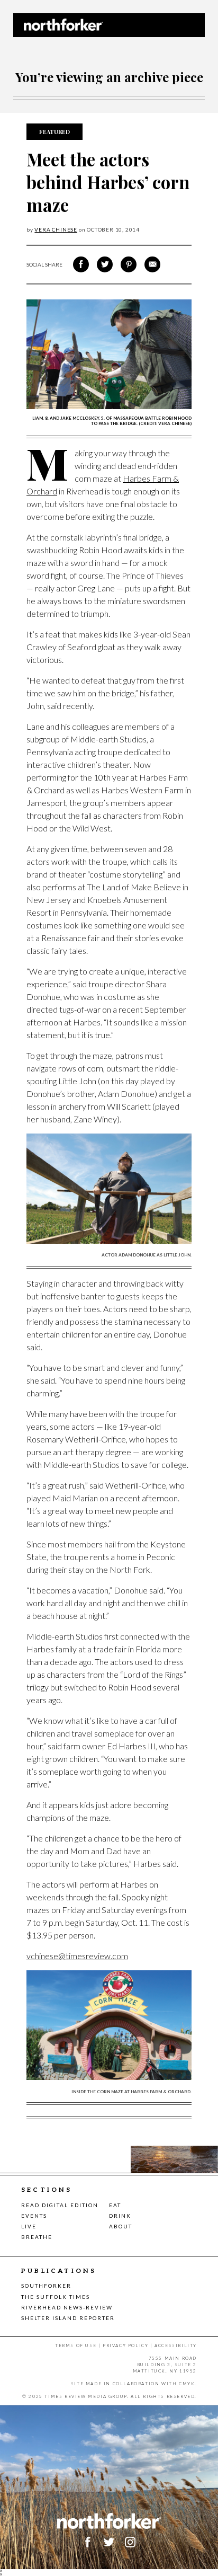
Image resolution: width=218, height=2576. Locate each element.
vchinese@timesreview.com (77, 1956)
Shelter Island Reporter (68, 2318)
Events (34, 2216)
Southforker (46, 2286)
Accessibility (176, 2345)
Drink (120, 2216)
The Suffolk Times (56, 2297)
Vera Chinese (56, 229)
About (121, 2226)
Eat (115, 2205)
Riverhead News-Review (67, 2307)
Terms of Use (76, 2345)
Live (29, 2226)
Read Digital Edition (60, 2205)
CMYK (187, 2384)
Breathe (37, 2237)
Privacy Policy (125, 2345)
